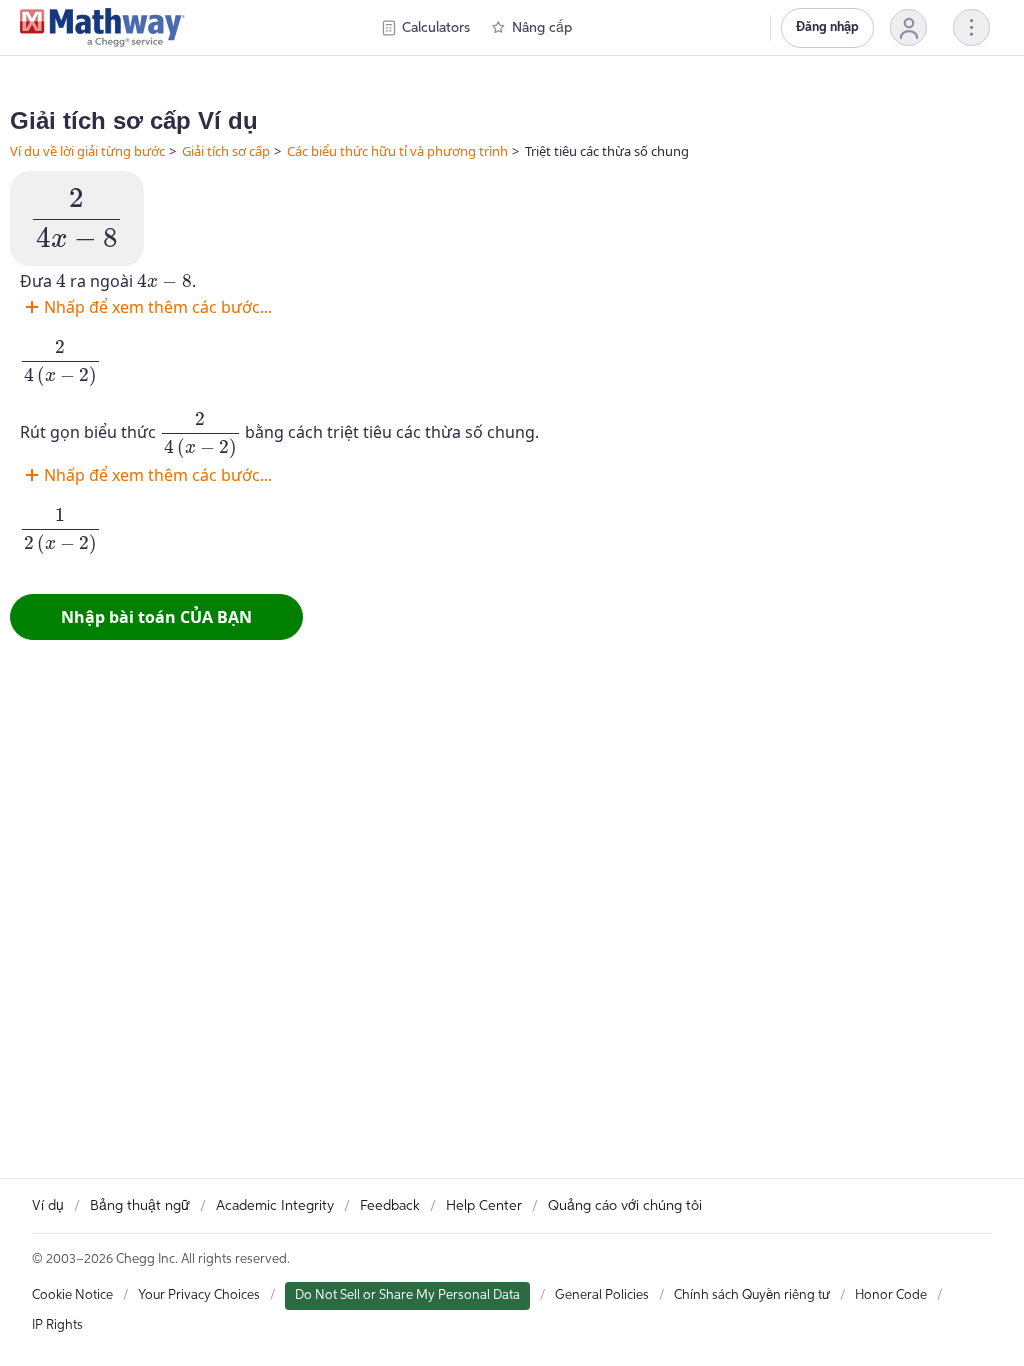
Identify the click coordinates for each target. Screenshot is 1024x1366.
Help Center (484, 1206)
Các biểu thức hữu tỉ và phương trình (397, 151)
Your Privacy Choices (199, 1295)
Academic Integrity (275, 1206)
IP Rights (57, 1325)
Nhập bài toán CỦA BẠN (156, 617)
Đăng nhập (827, 27)
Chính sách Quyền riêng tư (752, 1295)
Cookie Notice (72, 1295)
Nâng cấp (542, 28)
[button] (908, 27)
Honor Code (891, 1295)
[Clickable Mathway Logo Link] (102, 28)
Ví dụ (48, 1206)
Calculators (436, 28)
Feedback (390, 1206)
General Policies (602, 1295)
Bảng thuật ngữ (140, 1206)
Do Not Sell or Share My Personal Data (407, 1295)
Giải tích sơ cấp (226, 151)
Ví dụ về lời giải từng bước (87, 151)
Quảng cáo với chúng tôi (625, 1206)
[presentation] (77, 218)
